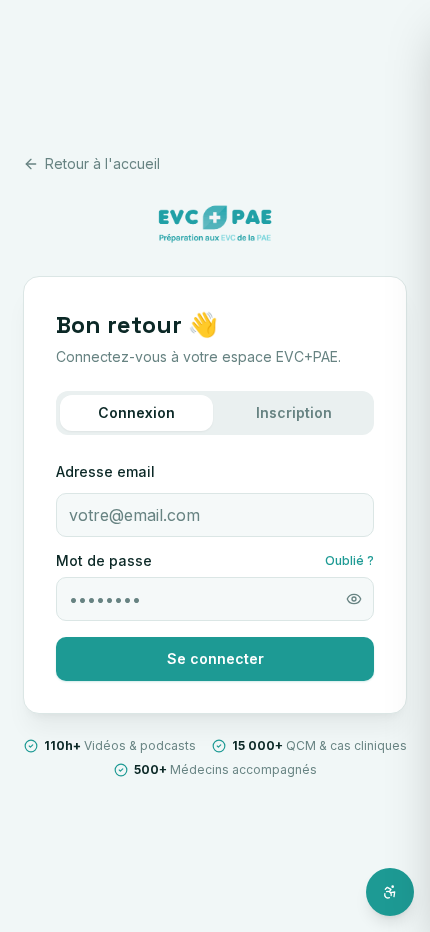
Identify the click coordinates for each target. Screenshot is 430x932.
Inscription (294, 412)
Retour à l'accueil (102, 163)
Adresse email (105, 471)
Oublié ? (349, 560)
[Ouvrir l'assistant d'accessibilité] (390, 892)
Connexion (136, 412)
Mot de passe (104, 561)
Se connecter (215, 658)
